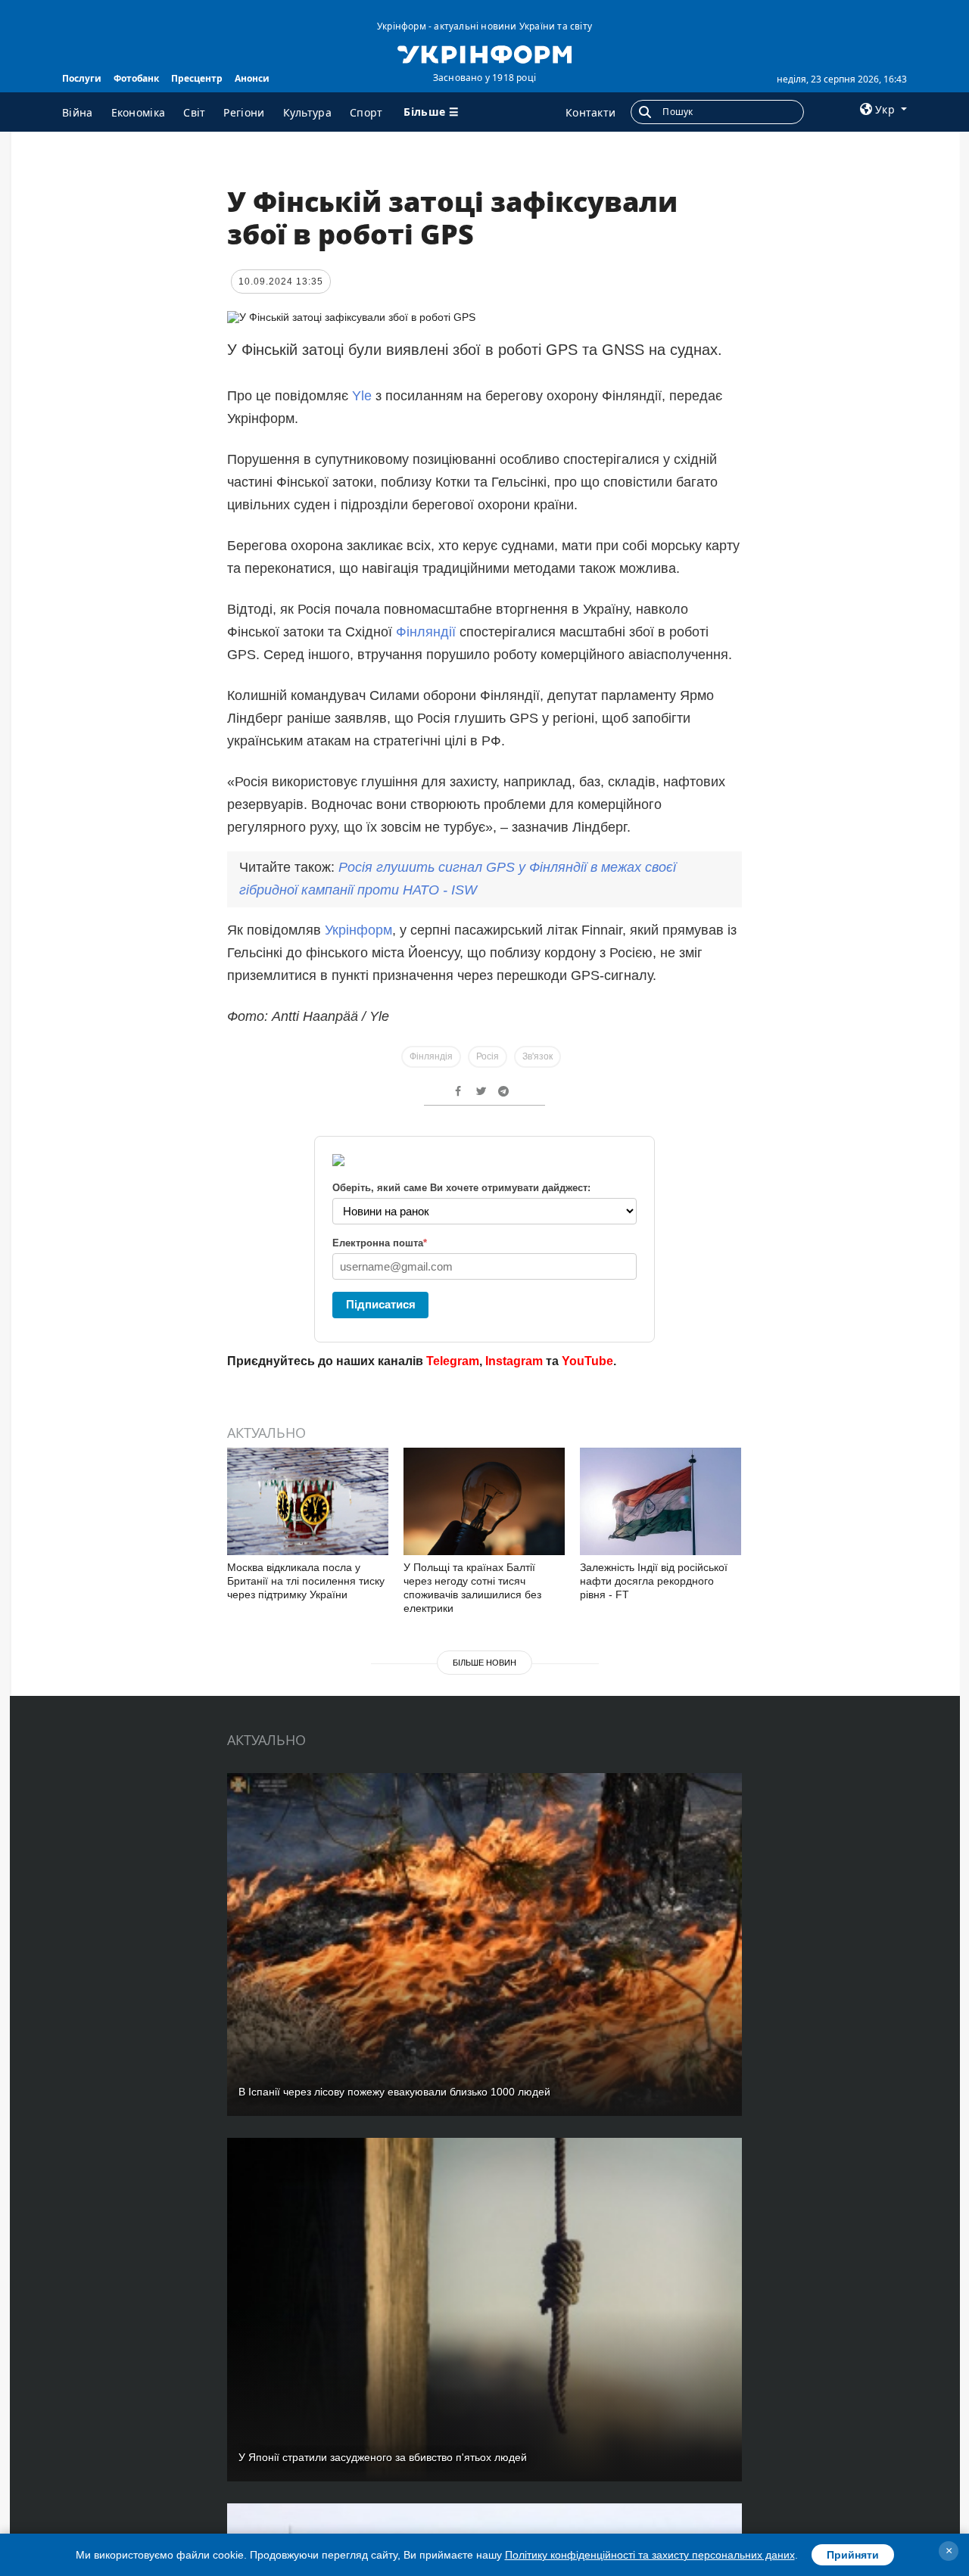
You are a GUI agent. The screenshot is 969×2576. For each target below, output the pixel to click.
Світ (194, 112)
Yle (362, 396)
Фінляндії (426, 632)
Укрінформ (358, 930)
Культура (307, 112)
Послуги (82, 78)
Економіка (139, 112)
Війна (78, 112)
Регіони (244, 112)
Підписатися (381, 1304)
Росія (488, 1056)
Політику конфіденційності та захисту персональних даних (650, 2555)
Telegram (453, 1361)
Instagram (514, 1361)
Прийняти (853, 2555)
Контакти (590, 112)
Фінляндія (431, 1056)
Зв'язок (537, 1056)
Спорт (366, 112)
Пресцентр (197, 78)
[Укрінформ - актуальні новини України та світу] (484, 53)
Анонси (252, 78)
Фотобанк (136, 78)
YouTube (587, 1361)
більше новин (484, 1663)
